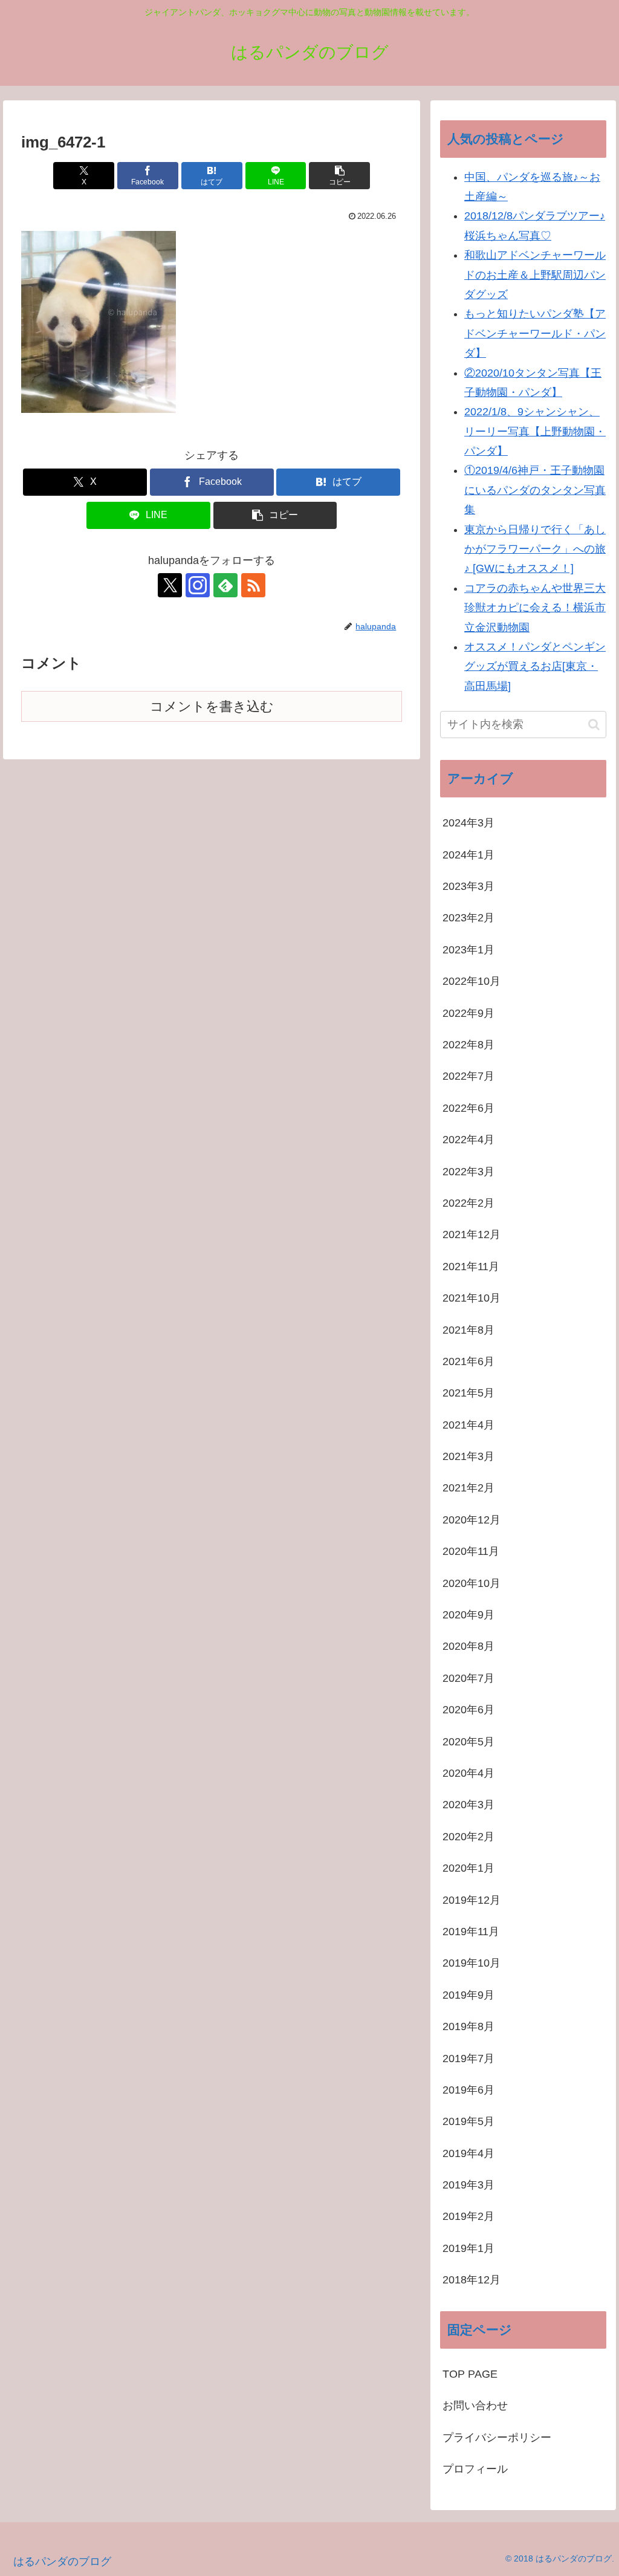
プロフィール (475, 2469)
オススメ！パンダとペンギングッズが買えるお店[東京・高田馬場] (535, 667)
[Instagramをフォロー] (198, 585)
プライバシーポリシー (497, 2438)
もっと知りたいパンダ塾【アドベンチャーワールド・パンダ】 (535, 333)
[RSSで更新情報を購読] (253, 585)
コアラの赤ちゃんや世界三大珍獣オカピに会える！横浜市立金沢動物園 (535, 608)
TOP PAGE (470, 2374)
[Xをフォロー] (170, 585)
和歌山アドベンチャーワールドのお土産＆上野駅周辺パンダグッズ (535, 275)
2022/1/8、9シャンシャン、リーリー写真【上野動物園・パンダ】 (535, 431)
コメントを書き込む (212, 706)
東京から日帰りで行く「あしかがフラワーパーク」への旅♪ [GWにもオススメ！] (535, 549)
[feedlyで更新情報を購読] (225, 585)
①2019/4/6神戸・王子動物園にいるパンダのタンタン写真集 (535, 490)
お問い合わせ (481, 2406)
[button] (339, 176)
